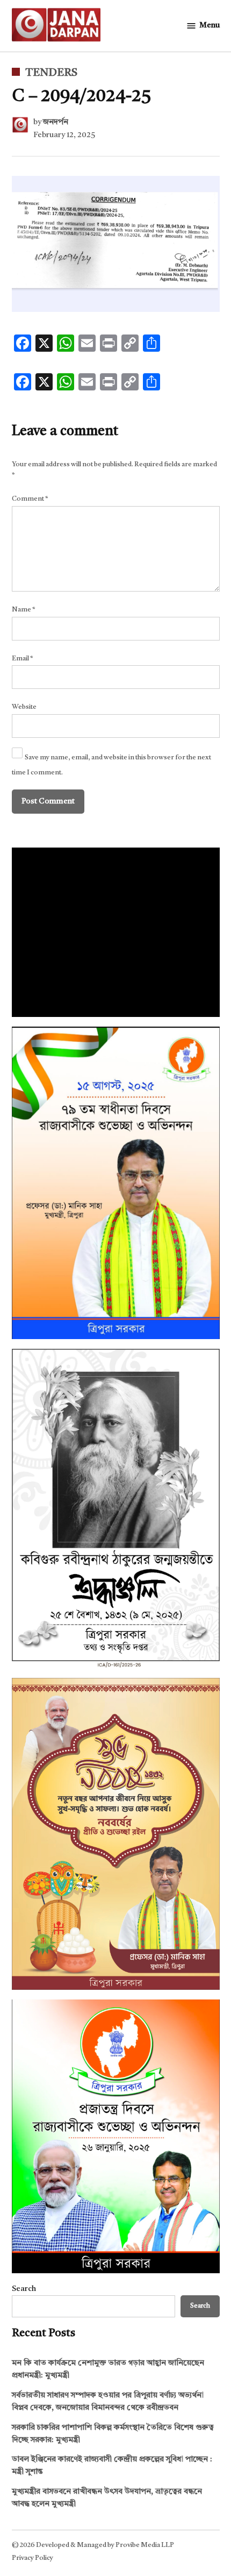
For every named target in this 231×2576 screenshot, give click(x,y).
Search (24, 2289)
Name (24, 610)
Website (24, 707)
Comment (30, 499)
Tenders (51, 73)
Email (23, 659)
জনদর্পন (56, 122)
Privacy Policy (33, 2558)
